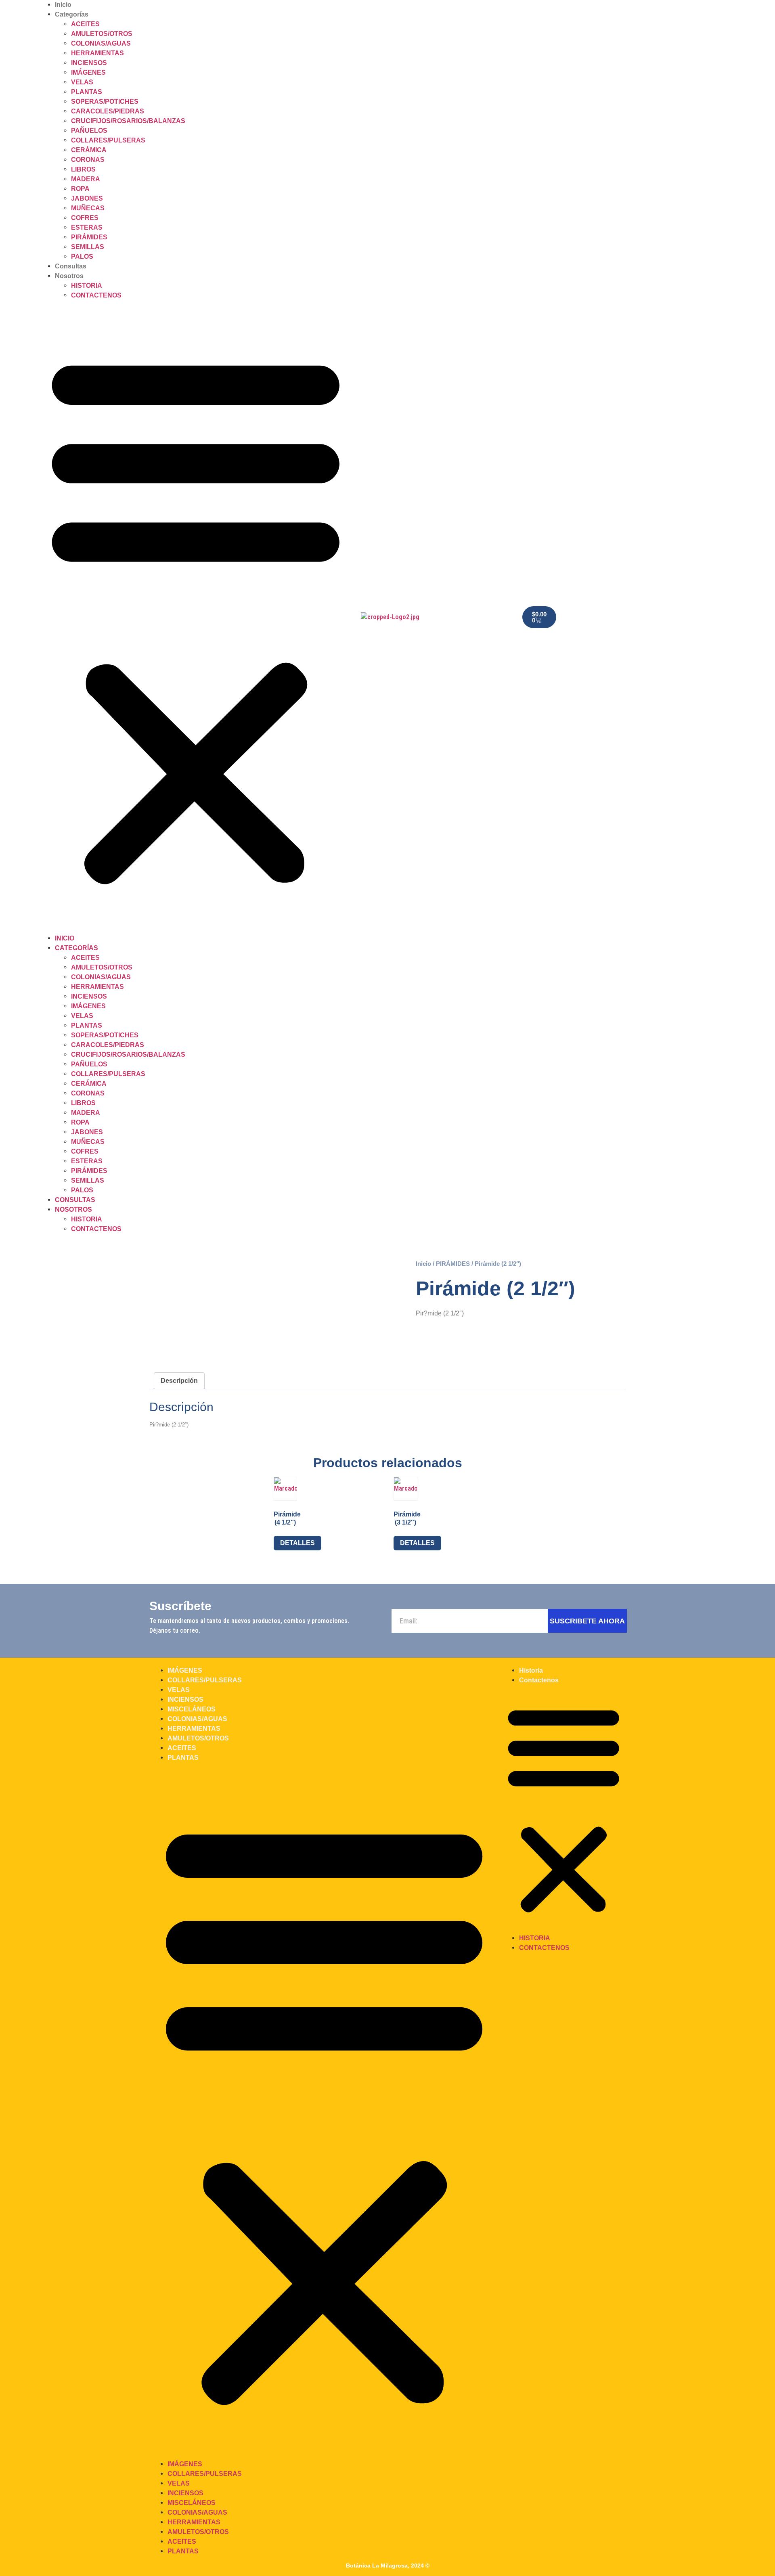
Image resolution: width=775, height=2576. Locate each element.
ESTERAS (87, 227)
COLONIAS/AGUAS (101, 43)
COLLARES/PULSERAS (108, 140)
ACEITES (85, 24)
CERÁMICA (89, 150)
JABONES (87, 198)
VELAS (82, 82)
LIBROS (83, 169)
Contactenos (96, 295)
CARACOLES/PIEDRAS (108, 111)
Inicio (63, 5)
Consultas (71, 266)
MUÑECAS (88, 208)
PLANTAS (87, 92)
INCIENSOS (89, 63)
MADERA (86, 179)
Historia (87, 286)
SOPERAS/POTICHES (105, 102)
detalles (297, 1543)
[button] (196, 617)
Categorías (72, 14)
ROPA (80, 189)
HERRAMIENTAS (97, 53)
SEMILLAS (88, 247)
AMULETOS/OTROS (102, 34)
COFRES (85, 218)
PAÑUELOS (89, 131)
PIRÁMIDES (89, 237)
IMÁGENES (88, 72)
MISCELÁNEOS (192, 1709)
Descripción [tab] (179, 1381)
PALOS (82, 257)
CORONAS (88, 160)
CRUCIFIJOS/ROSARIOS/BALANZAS (128, 121)
